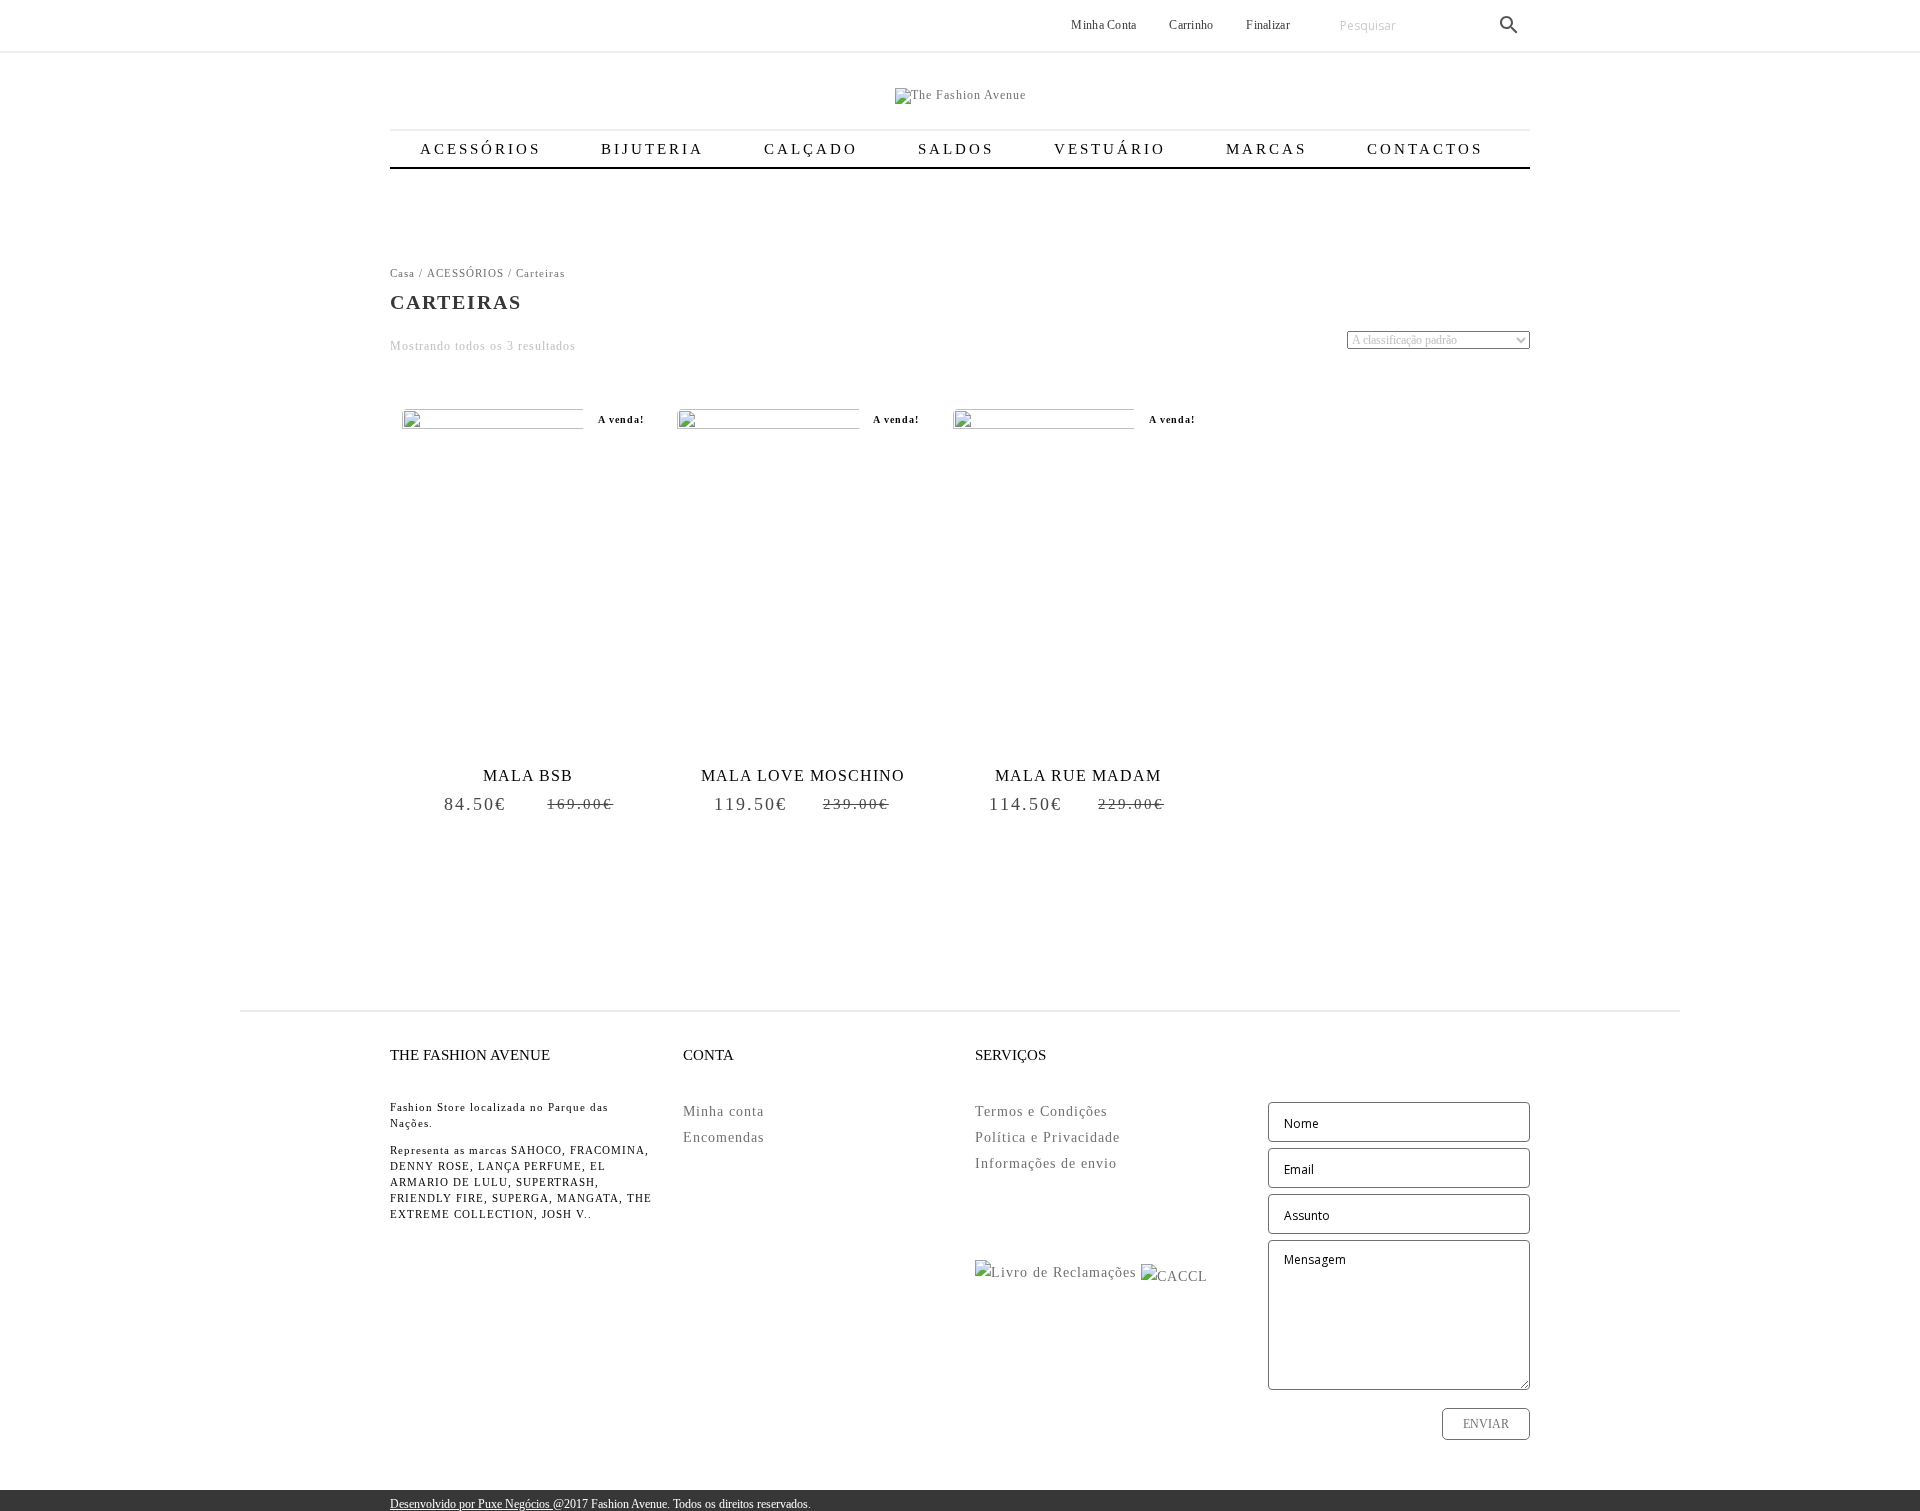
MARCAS (1266, 149)
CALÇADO (811, 149)
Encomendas (723, 1137)
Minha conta (723, 1111)
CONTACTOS (1425, 149)
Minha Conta (1102, 25)
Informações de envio (1046, 1163)
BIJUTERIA (652, 149)
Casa (402, 273)
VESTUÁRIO (1110, 149)
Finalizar (1266, 25)
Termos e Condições (1041, 1111)
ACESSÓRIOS (480, 149)
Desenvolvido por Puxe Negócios (471, 1504)
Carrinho (1190, 25)
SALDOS (956, 149)
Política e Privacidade (1047, 1137)
